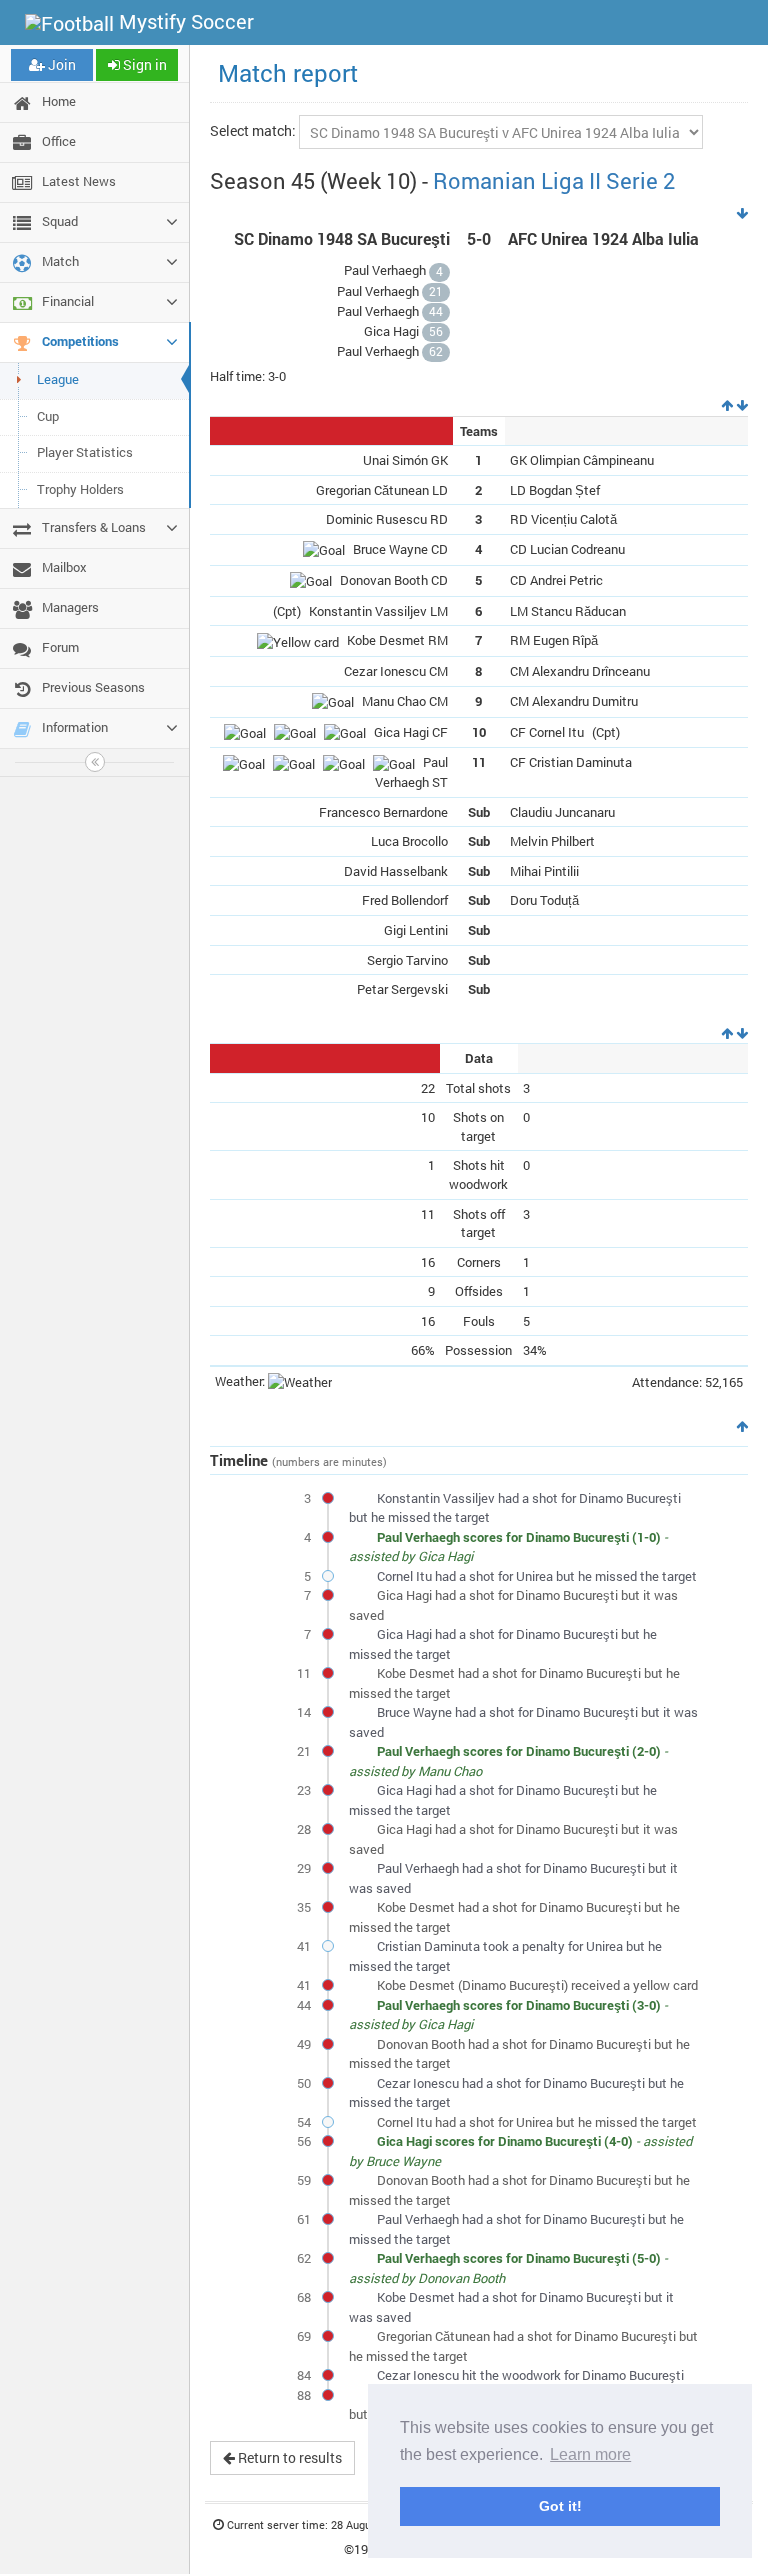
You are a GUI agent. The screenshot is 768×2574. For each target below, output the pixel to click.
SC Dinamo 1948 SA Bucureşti (342, 239)
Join (60, 64)
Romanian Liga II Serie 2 (554, 180)
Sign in (143, 64)
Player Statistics (85, 452)
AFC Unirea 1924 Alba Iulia (603, 239)
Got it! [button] (560, 2506)
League (58, 379)
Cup (48, 416)
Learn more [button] (590, 2454)
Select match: (253, 130)
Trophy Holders (80, 489)
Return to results (288, 2457)
